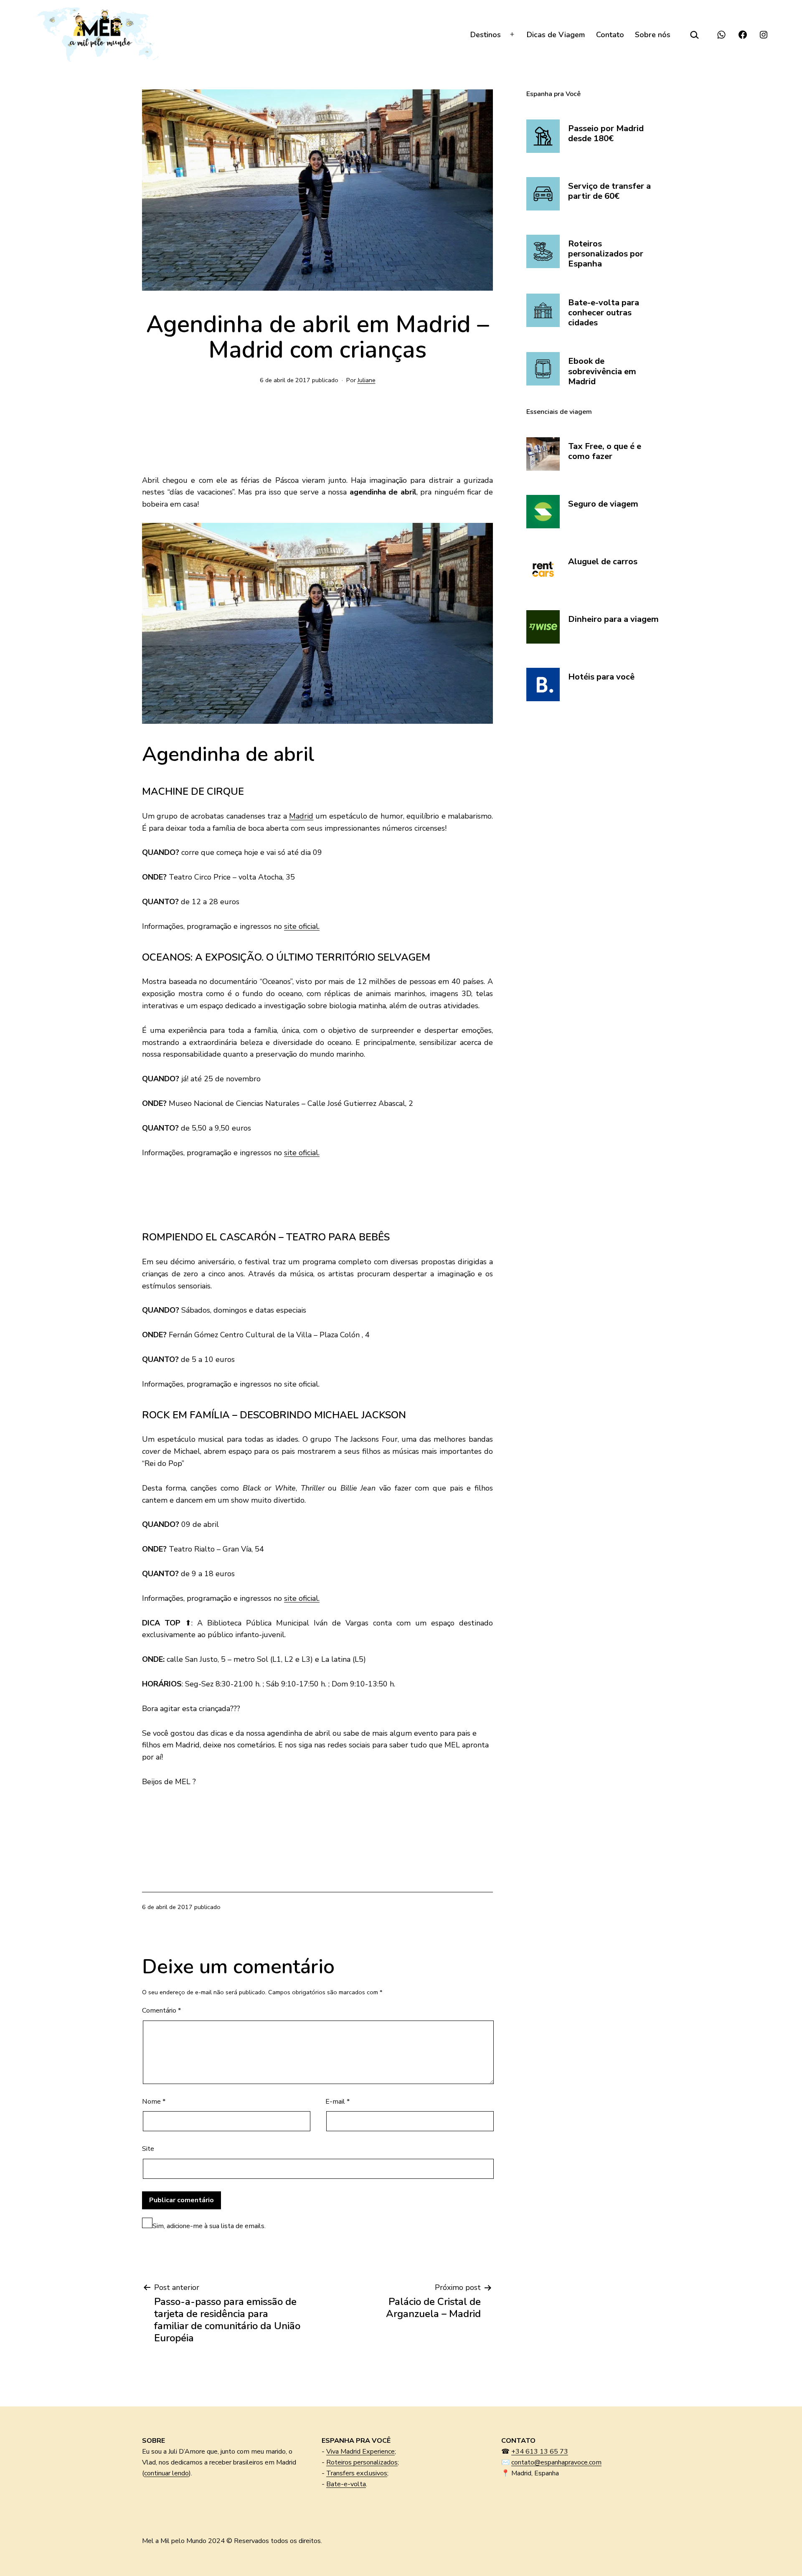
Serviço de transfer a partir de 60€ (609, 191)
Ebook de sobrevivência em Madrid (602, 371)
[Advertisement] (209, 437)
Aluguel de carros (603, 562)
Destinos (486, 35)
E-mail (338, 2102)
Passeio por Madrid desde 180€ (606, 134)
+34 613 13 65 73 (540, 2452)
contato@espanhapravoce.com (556, 2462)
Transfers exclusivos (357, 2473)
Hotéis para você (601, 677)
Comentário (161, 2011)
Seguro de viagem (603, 504)
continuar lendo (166, 2473)
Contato (610, 35)
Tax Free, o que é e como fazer (605, 452)
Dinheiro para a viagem (613, 619)
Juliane (367, 380)
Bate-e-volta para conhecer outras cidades (604, 313)
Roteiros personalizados (362, 2462)
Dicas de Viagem (556, 35)
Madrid (301, 816)
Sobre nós (653, 35)
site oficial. (302, 926)
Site (148, 2149)
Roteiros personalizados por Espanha (606, 254)
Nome (154, 2102)
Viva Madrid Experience (360, 2452)
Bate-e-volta (346, 2484)
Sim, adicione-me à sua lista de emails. (209, 2226)
